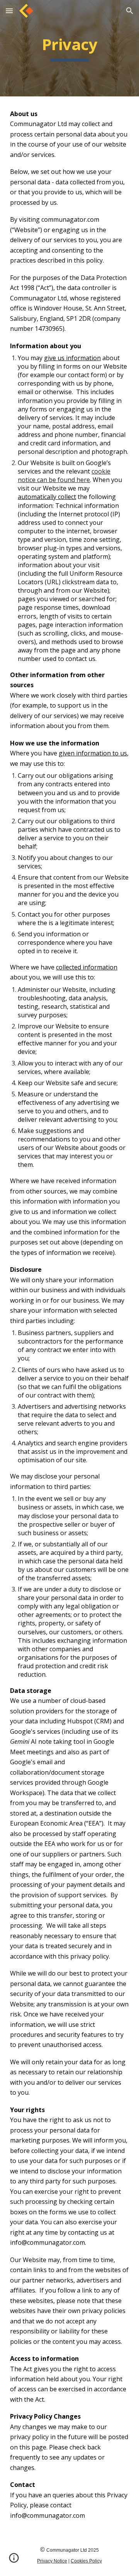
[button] (9, 11)
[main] (69, 48)
